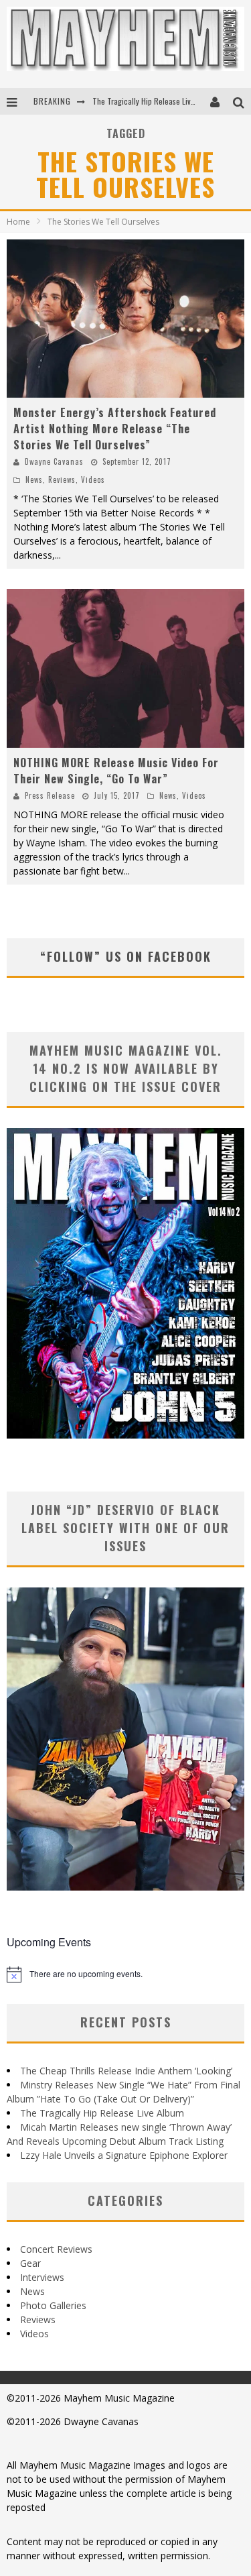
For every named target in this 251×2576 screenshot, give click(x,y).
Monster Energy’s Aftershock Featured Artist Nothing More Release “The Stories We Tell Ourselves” (115, 429)
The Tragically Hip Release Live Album (155, 101)
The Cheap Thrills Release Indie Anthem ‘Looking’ (126, 2071)
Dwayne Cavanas (54, 461)
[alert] (125, 1974)
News (34, 480)
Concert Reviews (56, 2249)
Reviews (62, 480)
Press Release (50, 795)
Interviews (42, 2277)
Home (18, 222)
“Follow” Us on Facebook (126, 956)
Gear (30, 2263)
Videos (93, 480)
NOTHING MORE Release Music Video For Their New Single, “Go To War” (116, 771)
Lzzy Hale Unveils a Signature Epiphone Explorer (124, 2155)
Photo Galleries (53, 2305)
